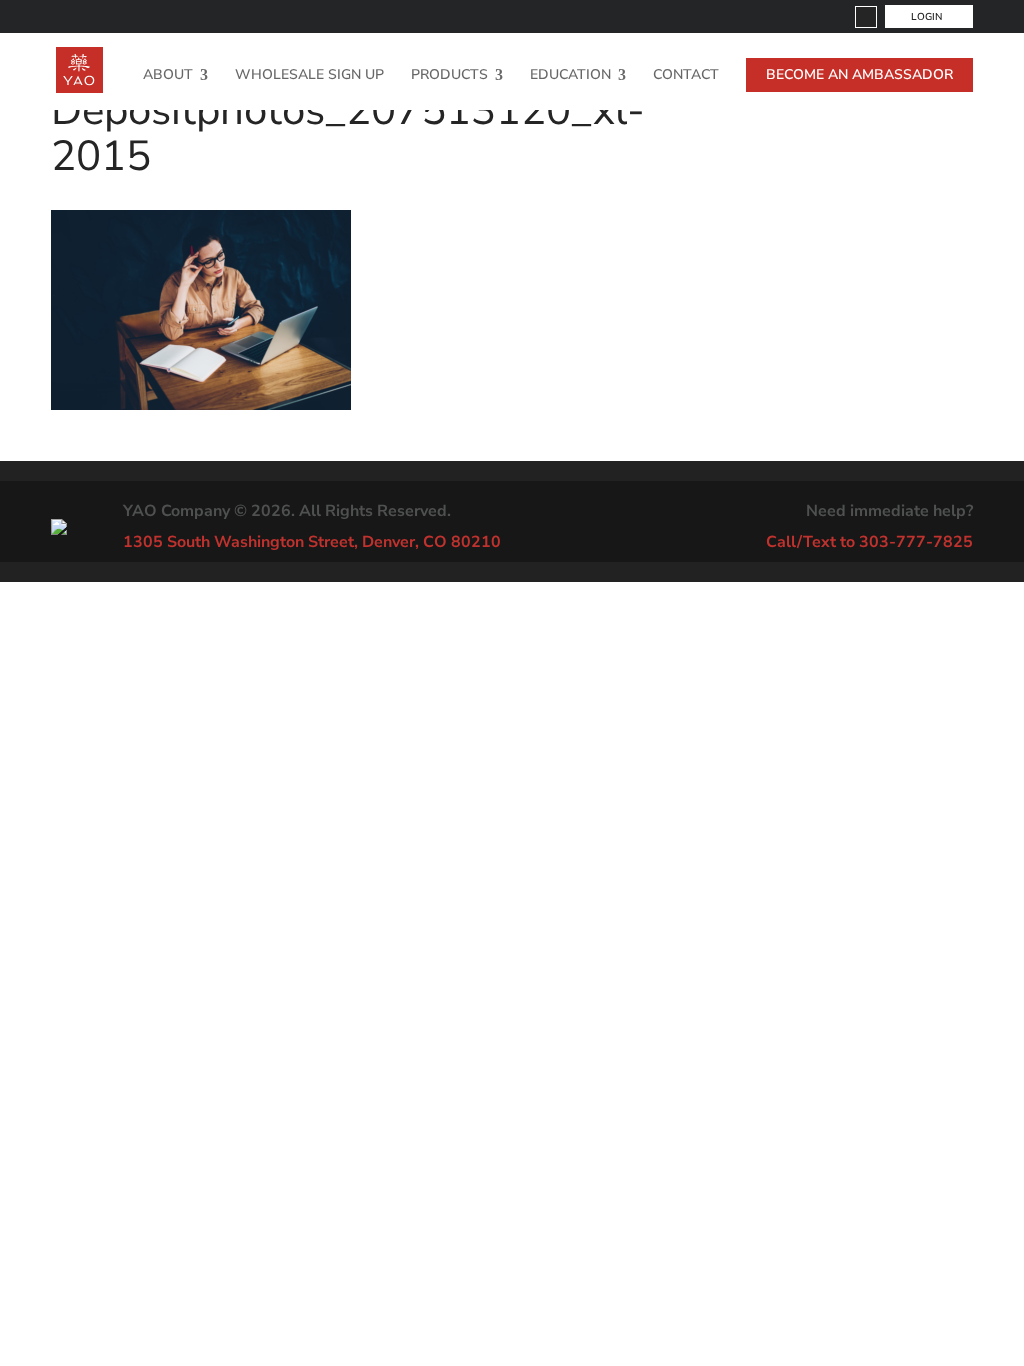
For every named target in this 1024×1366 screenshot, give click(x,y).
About (168, 76)
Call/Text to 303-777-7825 (869, 542)
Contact (686, 76)
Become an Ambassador (859, 74)
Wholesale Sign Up (309, 76)
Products (449, 76)
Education (570, 76)
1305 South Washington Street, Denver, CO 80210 (312, 542)
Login (926, 17)
